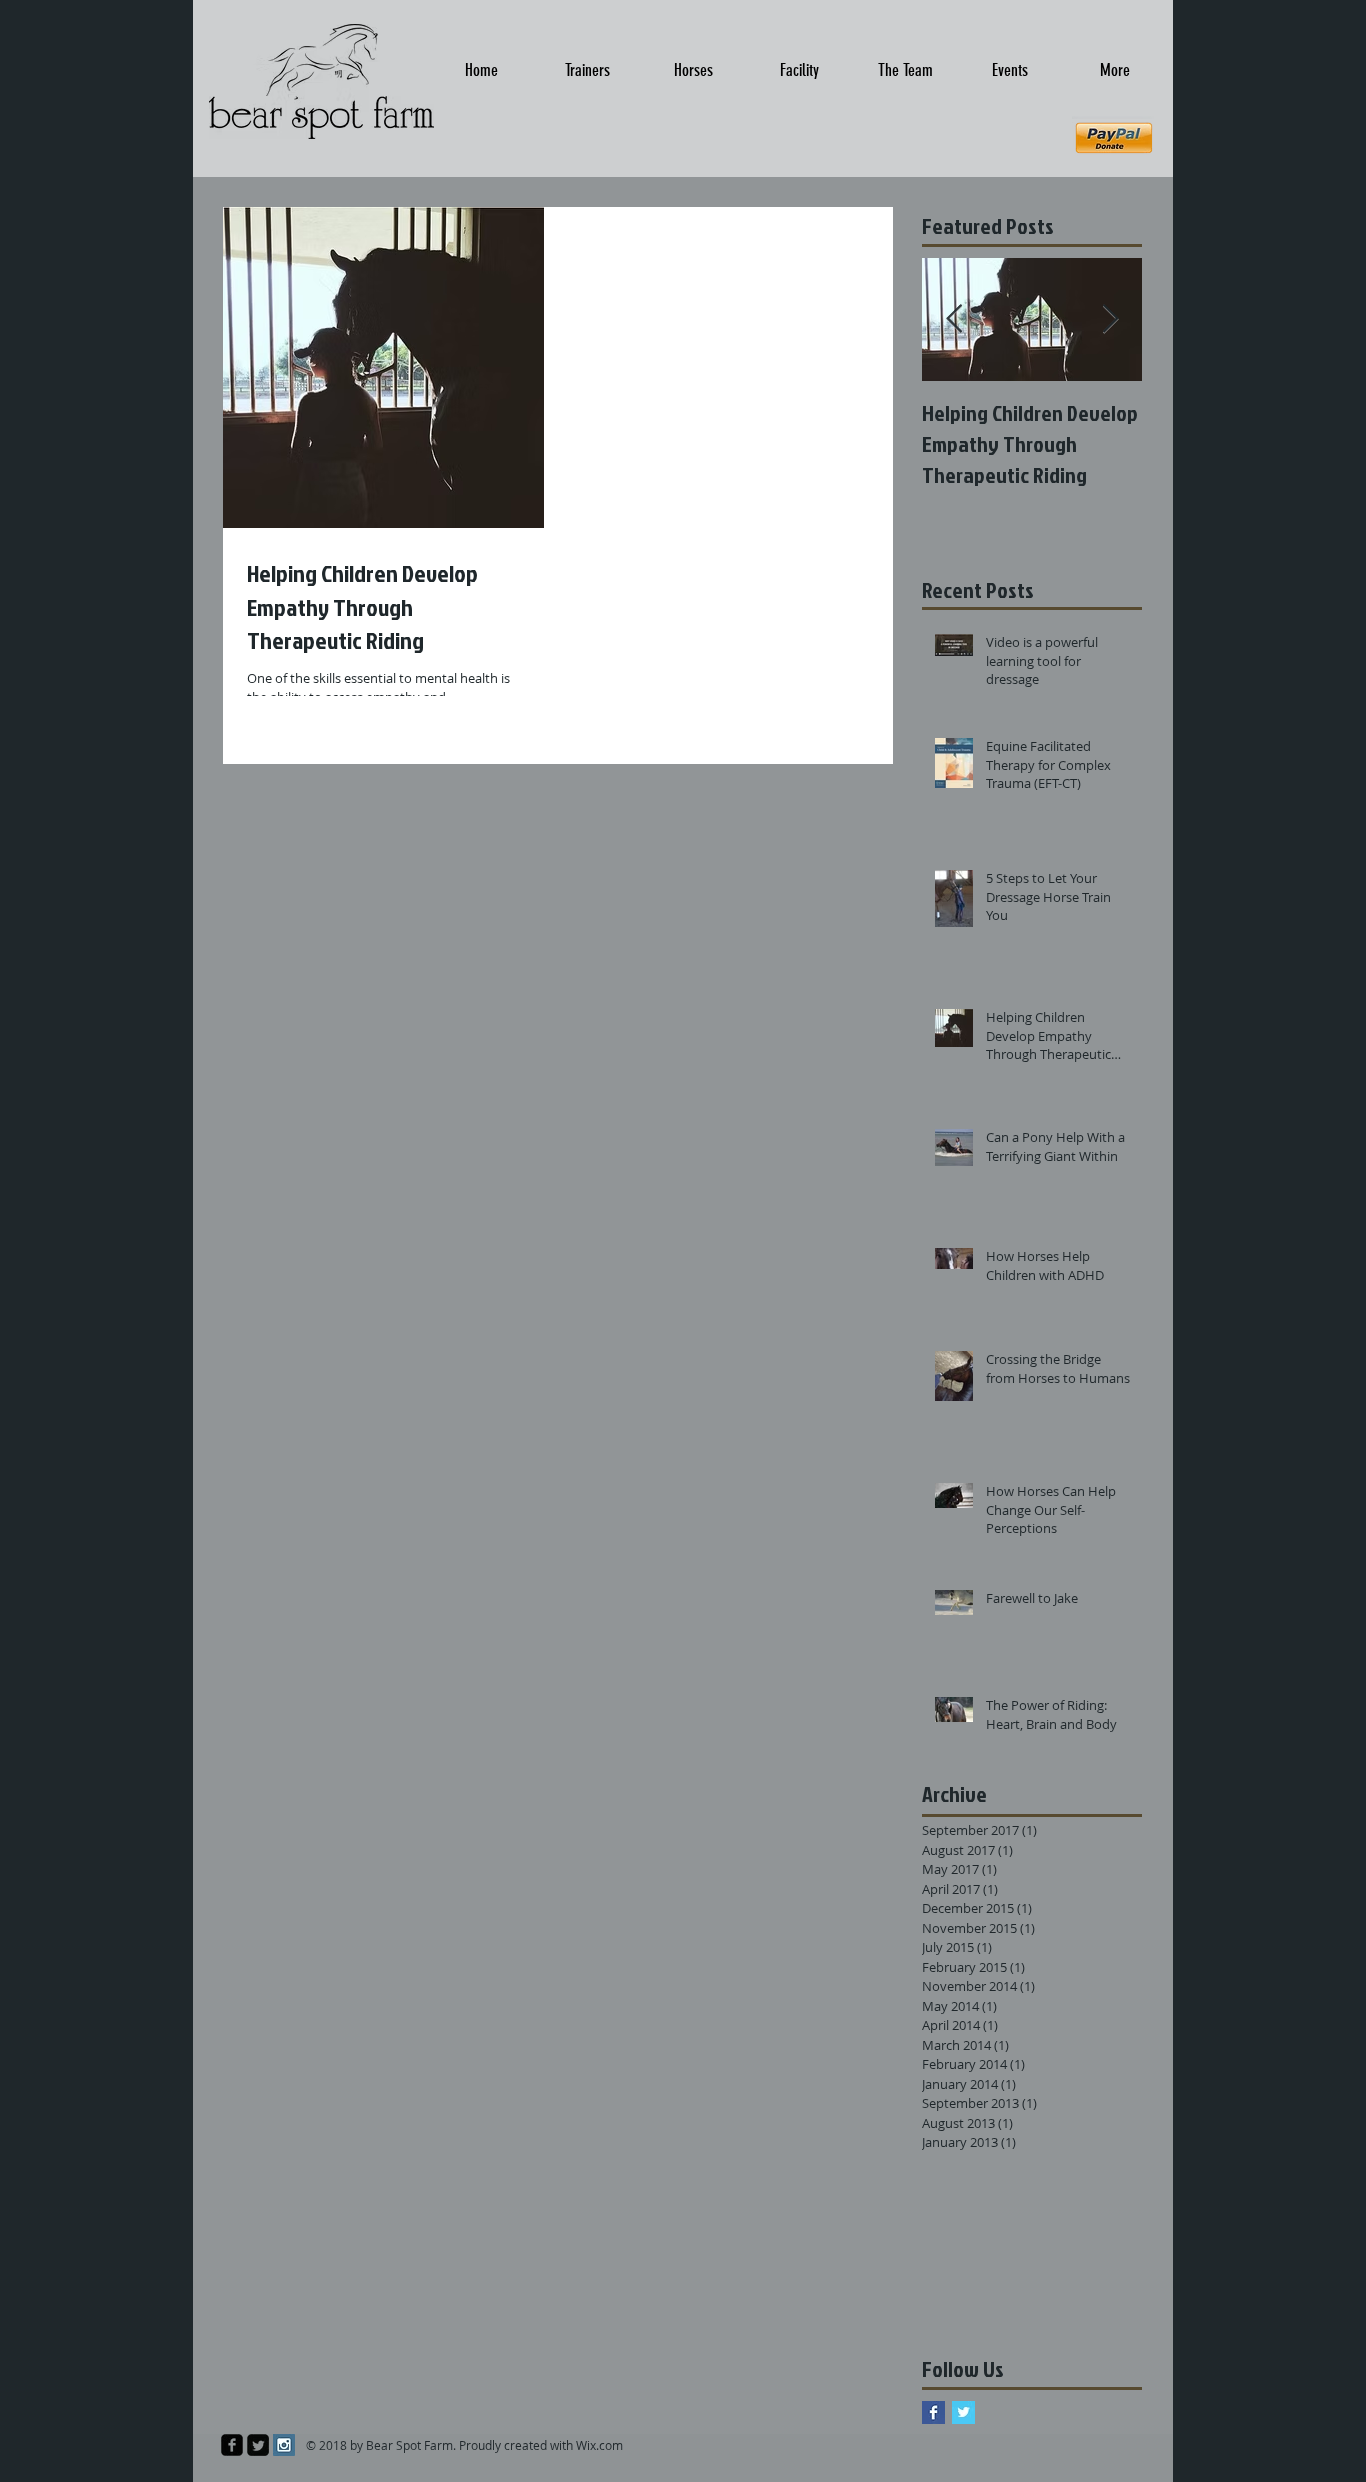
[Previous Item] (954, 319)
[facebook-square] (232, 2445)
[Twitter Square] (258, 2445)
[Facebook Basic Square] (933, 2412)
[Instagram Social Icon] (284, 2445)
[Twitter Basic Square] (963, 2412)
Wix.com (599, 2445)
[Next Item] (1110, 319)
